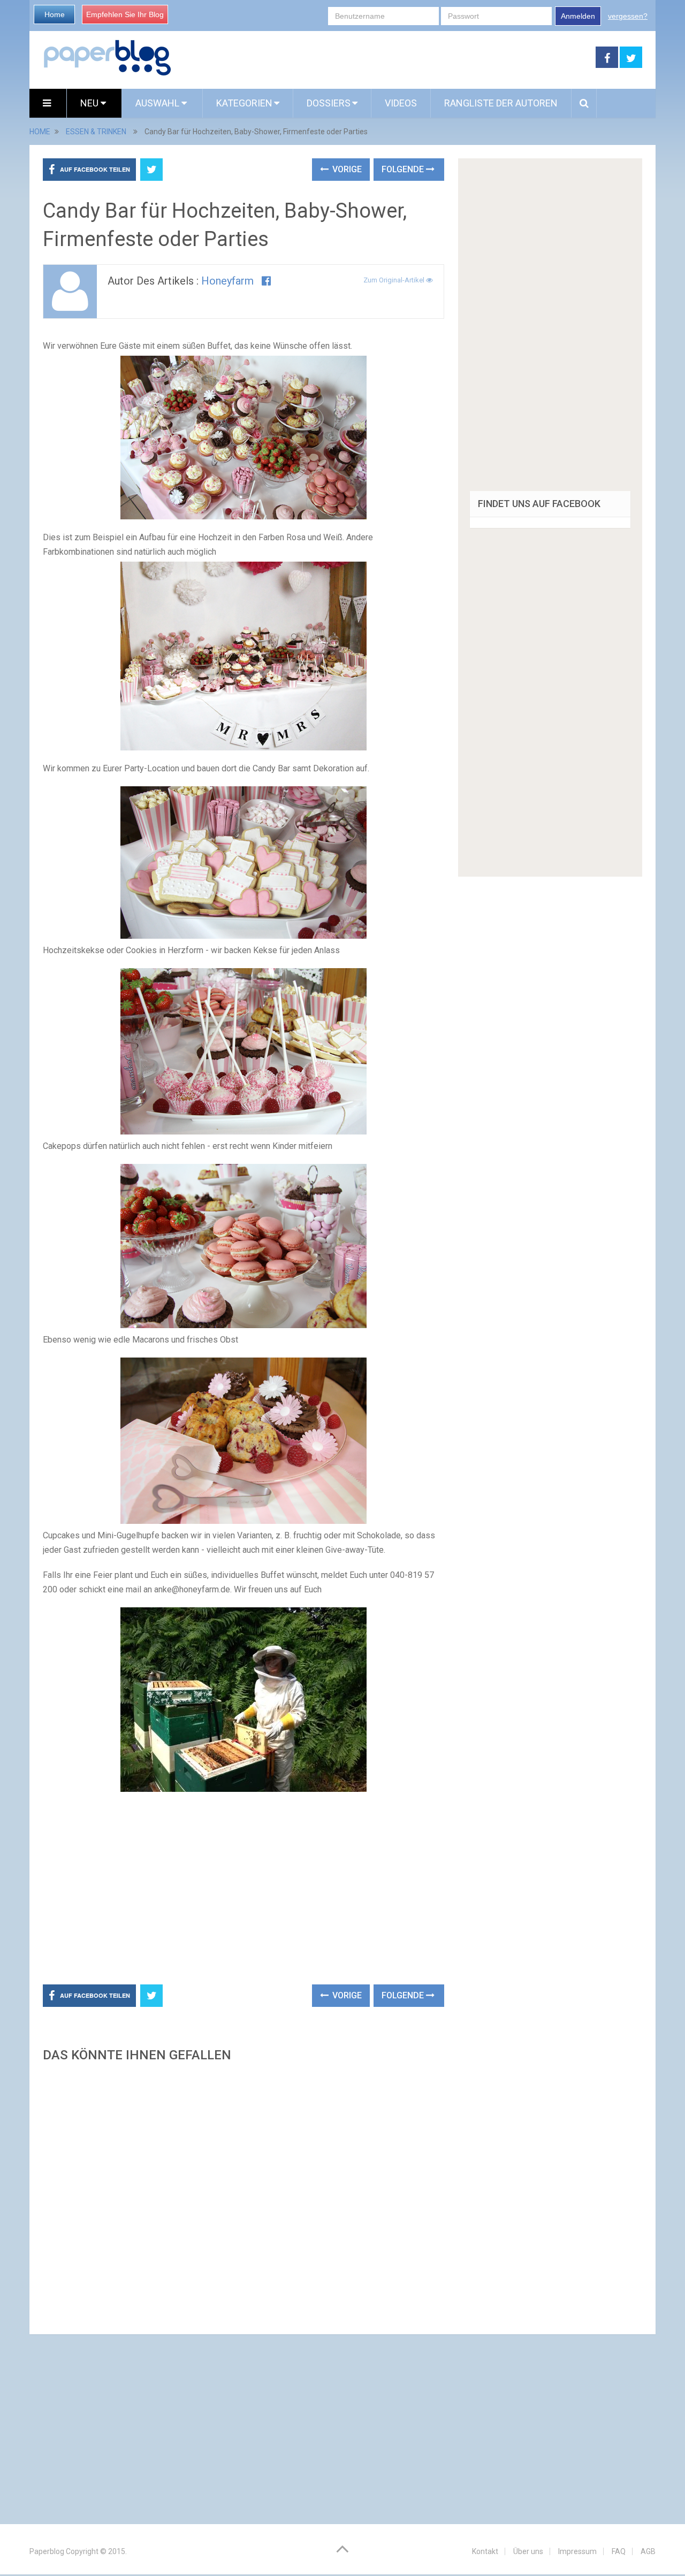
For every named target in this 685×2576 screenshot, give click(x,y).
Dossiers (329, 103)
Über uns (528, 2551)
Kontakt (485, 2551)
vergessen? (628, 16)
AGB (648, 2551)
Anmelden (578, 16)
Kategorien (244, 103)
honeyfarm (227, 281)
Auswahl (158, 103)
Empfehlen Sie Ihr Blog (125, 14)
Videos (401, 103)
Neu (90, 103)
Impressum (577, 2551)
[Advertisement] (384, 58)
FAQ (619, 2551)
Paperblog (47, 2551)
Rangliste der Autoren (501, 103)
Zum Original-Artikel (395, 280)
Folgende (404, 169)
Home (55, 14)
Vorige (346, 169)
